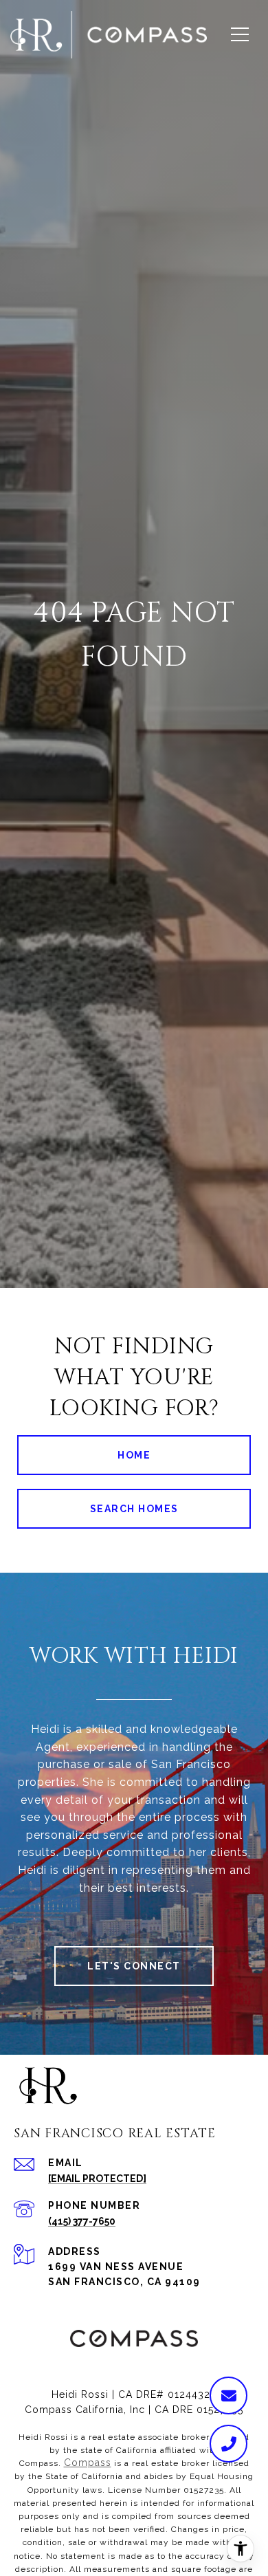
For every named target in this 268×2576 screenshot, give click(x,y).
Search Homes (134, 1509)
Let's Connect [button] (134, 1966)
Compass (88, 2463)
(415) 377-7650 (82, 2221)
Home (134, 1455)
